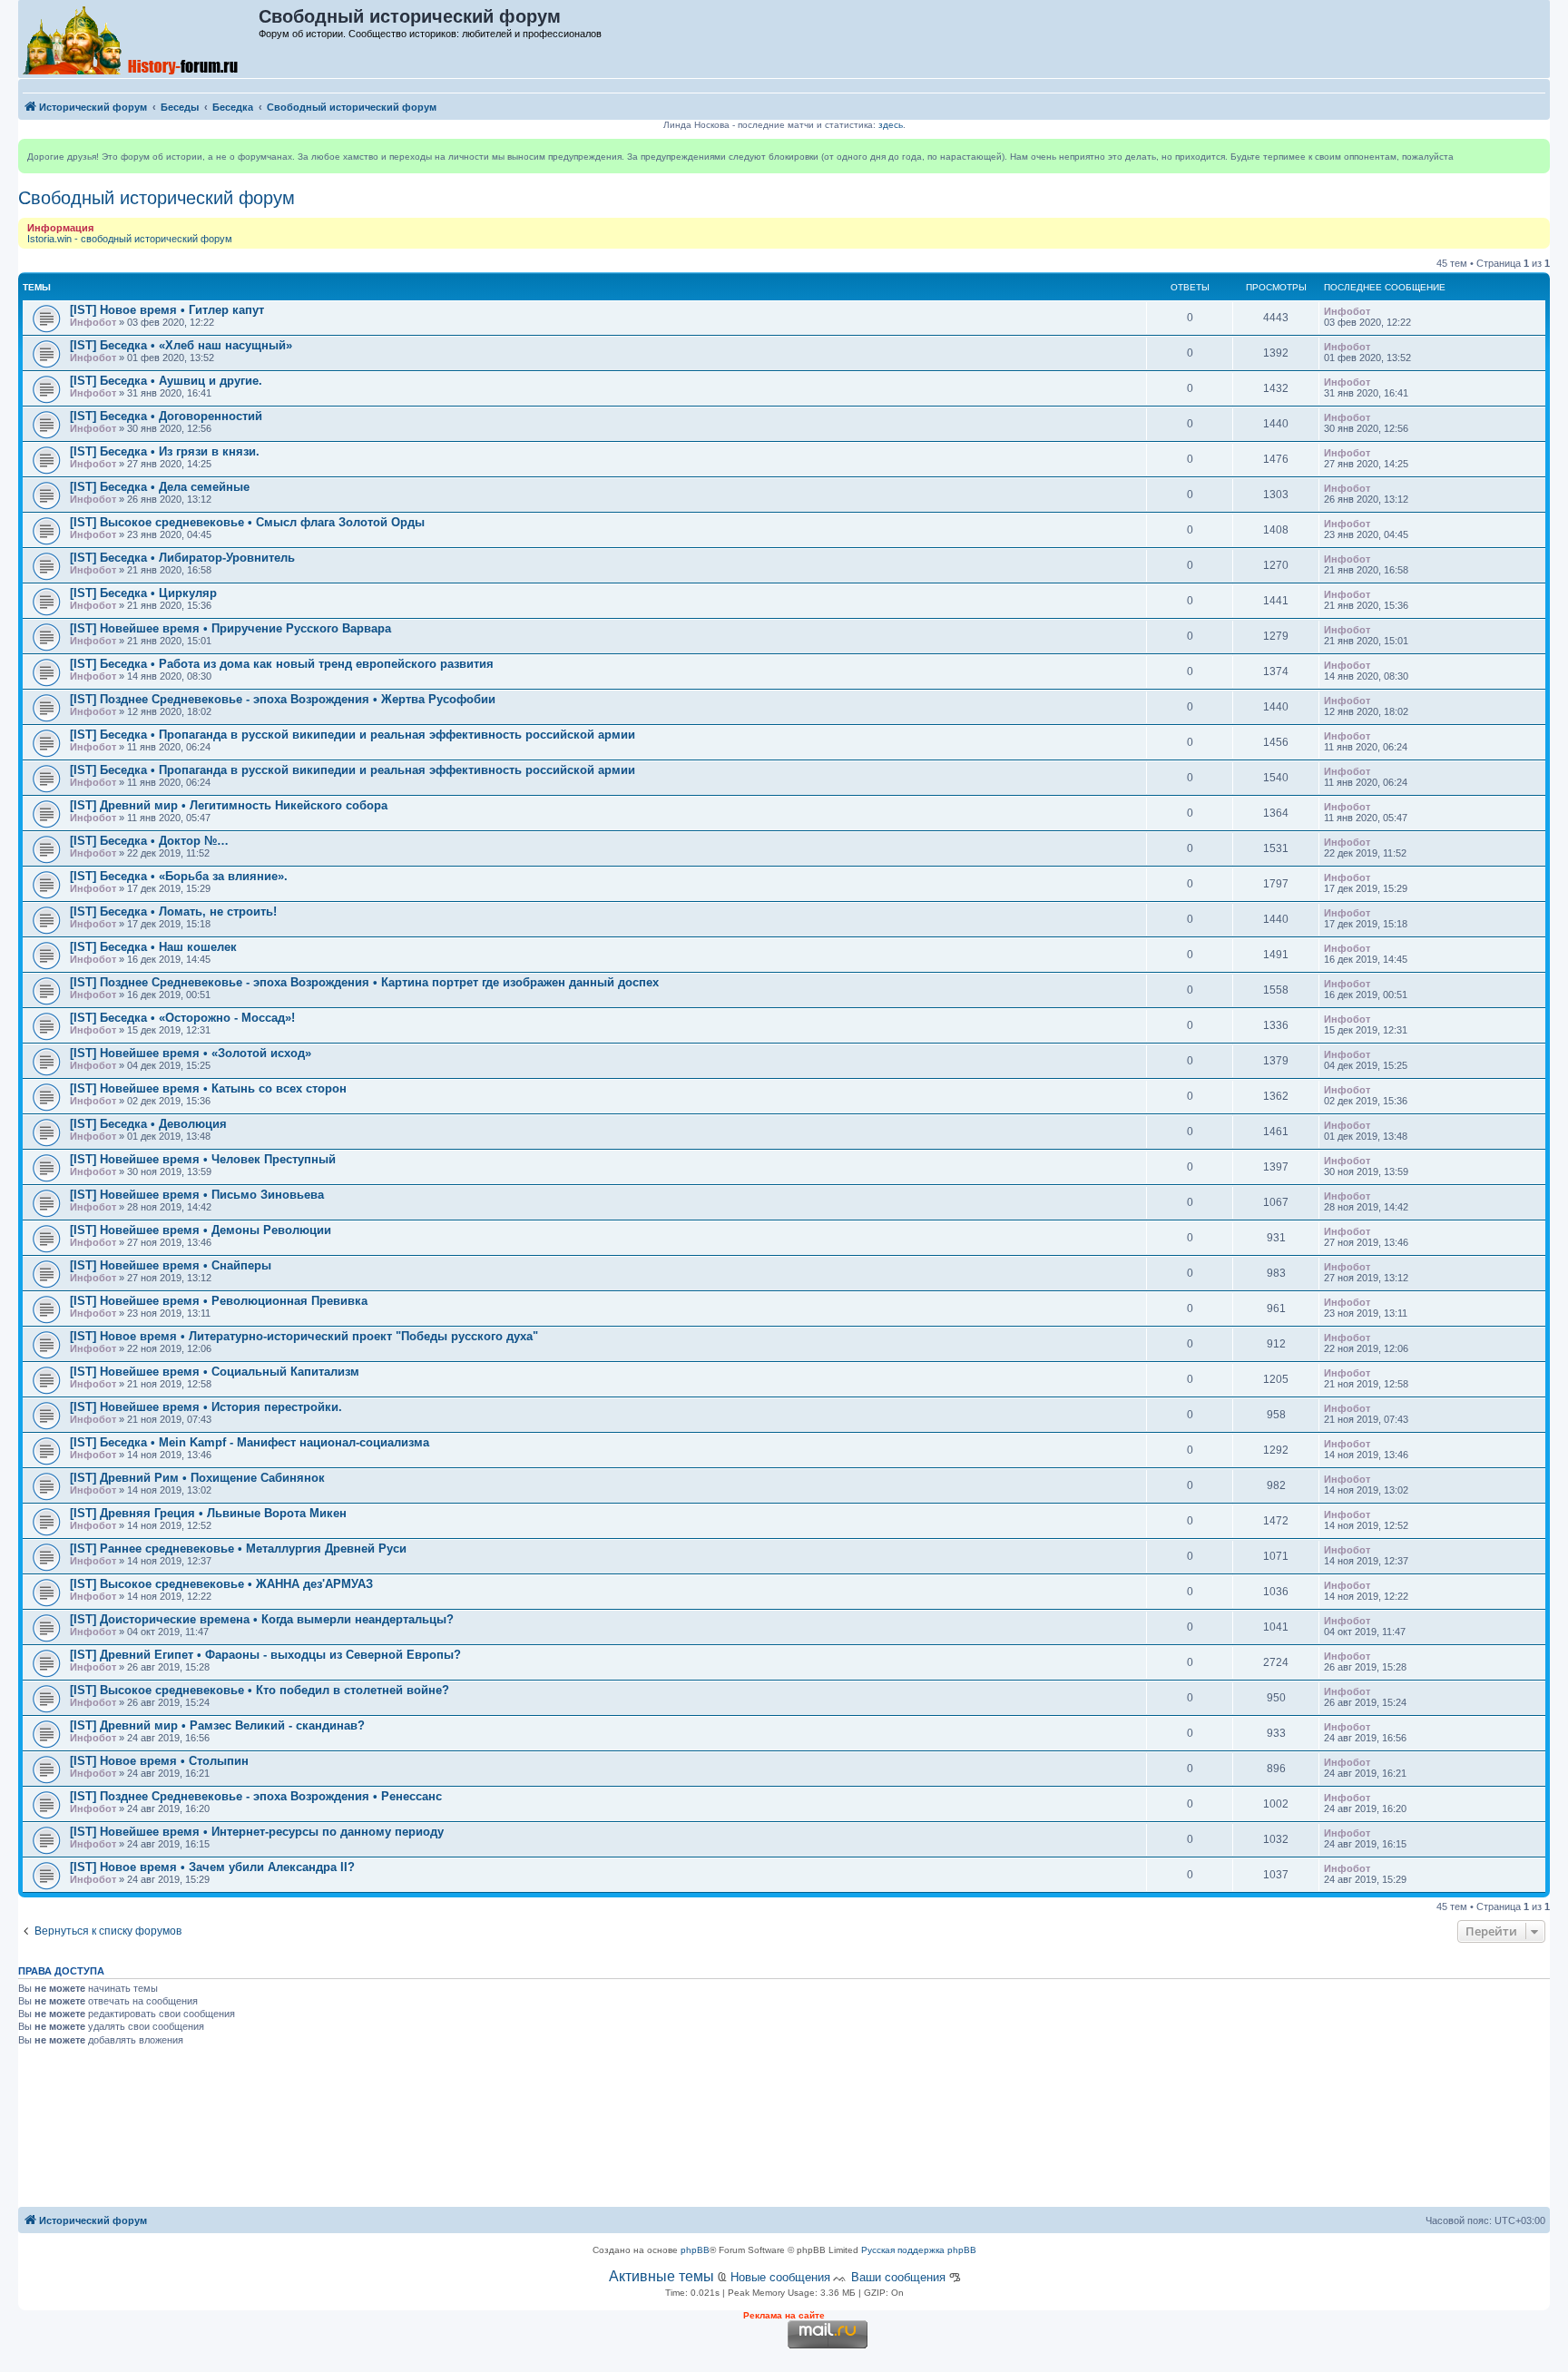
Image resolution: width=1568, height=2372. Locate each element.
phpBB (695, 2250)
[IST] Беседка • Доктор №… (149, 841)
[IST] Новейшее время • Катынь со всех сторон (208, 1088)
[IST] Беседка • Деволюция (148, 1124)
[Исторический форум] (139, 39)
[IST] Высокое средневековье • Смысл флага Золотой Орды (247, 522)
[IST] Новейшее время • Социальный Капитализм (215, 1372)
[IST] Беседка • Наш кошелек (153, 947)
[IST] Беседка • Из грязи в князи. (165, 451)
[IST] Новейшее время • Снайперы (171, 1265)
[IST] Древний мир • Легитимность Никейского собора (229, 805)
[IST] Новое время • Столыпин (159, 1761)
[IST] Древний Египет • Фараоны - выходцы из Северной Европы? (265, 1655)
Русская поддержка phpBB (919, 2250)
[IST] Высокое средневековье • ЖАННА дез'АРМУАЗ (221, 1584)
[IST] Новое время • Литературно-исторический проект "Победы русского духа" (304, 1336)
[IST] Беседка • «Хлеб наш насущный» (181, 345)
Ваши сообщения (898, 2277)
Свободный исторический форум (157, 198)
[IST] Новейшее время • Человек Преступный (203, 1159)
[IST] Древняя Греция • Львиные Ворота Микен (208, 1513)
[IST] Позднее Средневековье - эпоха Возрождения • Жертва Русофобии (283, 699)
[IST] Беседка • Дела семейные (160, 487)
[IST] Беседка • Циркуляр (143, 593)
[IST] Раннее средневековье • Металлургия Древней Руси (238, 1549)
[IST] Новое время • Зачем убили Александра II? (212, 1867)
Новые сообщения (780, 2277)
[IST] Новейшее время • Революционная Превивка (219, 1301)
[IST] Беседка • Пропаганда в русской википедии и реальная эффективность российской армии (353, 735)
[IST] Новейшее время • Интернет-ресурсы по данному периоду (257, 1832)
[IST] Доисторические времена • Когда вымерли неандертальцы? (262, 1619)
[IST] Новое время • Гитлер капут (167, 310)
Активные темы (661, 2276)
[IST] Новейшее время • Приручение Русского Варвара (230, 628)
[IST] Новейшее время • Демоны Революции (201, 1230)
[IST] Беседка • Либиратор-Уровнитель (182, 558)
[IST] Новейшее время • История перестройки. (206, 1407)
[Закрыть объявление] (1535, 153)
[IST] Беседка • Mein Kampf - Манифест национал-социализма (250, 1442)
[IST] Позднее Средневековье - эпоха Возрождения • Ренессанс (256, 1796)
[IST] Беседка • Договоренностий (166, 416)
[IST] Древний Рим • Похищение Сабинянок (197, 1478)
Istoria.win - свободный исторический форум (130, 239)
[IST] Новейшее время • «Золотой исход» (191, 1053)
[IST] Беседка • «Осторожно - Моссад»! (182, 1018)
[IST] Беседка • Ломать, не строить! (173, 912)
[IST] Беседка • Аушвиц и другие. (166, 381)
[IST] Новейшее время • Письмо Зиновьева (197, 1195)
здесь (891, 125)
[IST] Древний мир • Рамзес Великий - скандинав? (217, 1725)
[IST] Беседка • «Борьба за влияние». (179, 876)
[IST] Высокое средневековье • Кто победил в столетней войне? (260, 1690)
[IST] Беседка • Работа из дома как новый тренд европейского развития (282, 664)
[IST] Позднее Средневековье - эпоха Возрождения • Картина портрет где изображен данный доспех (364, 982)
